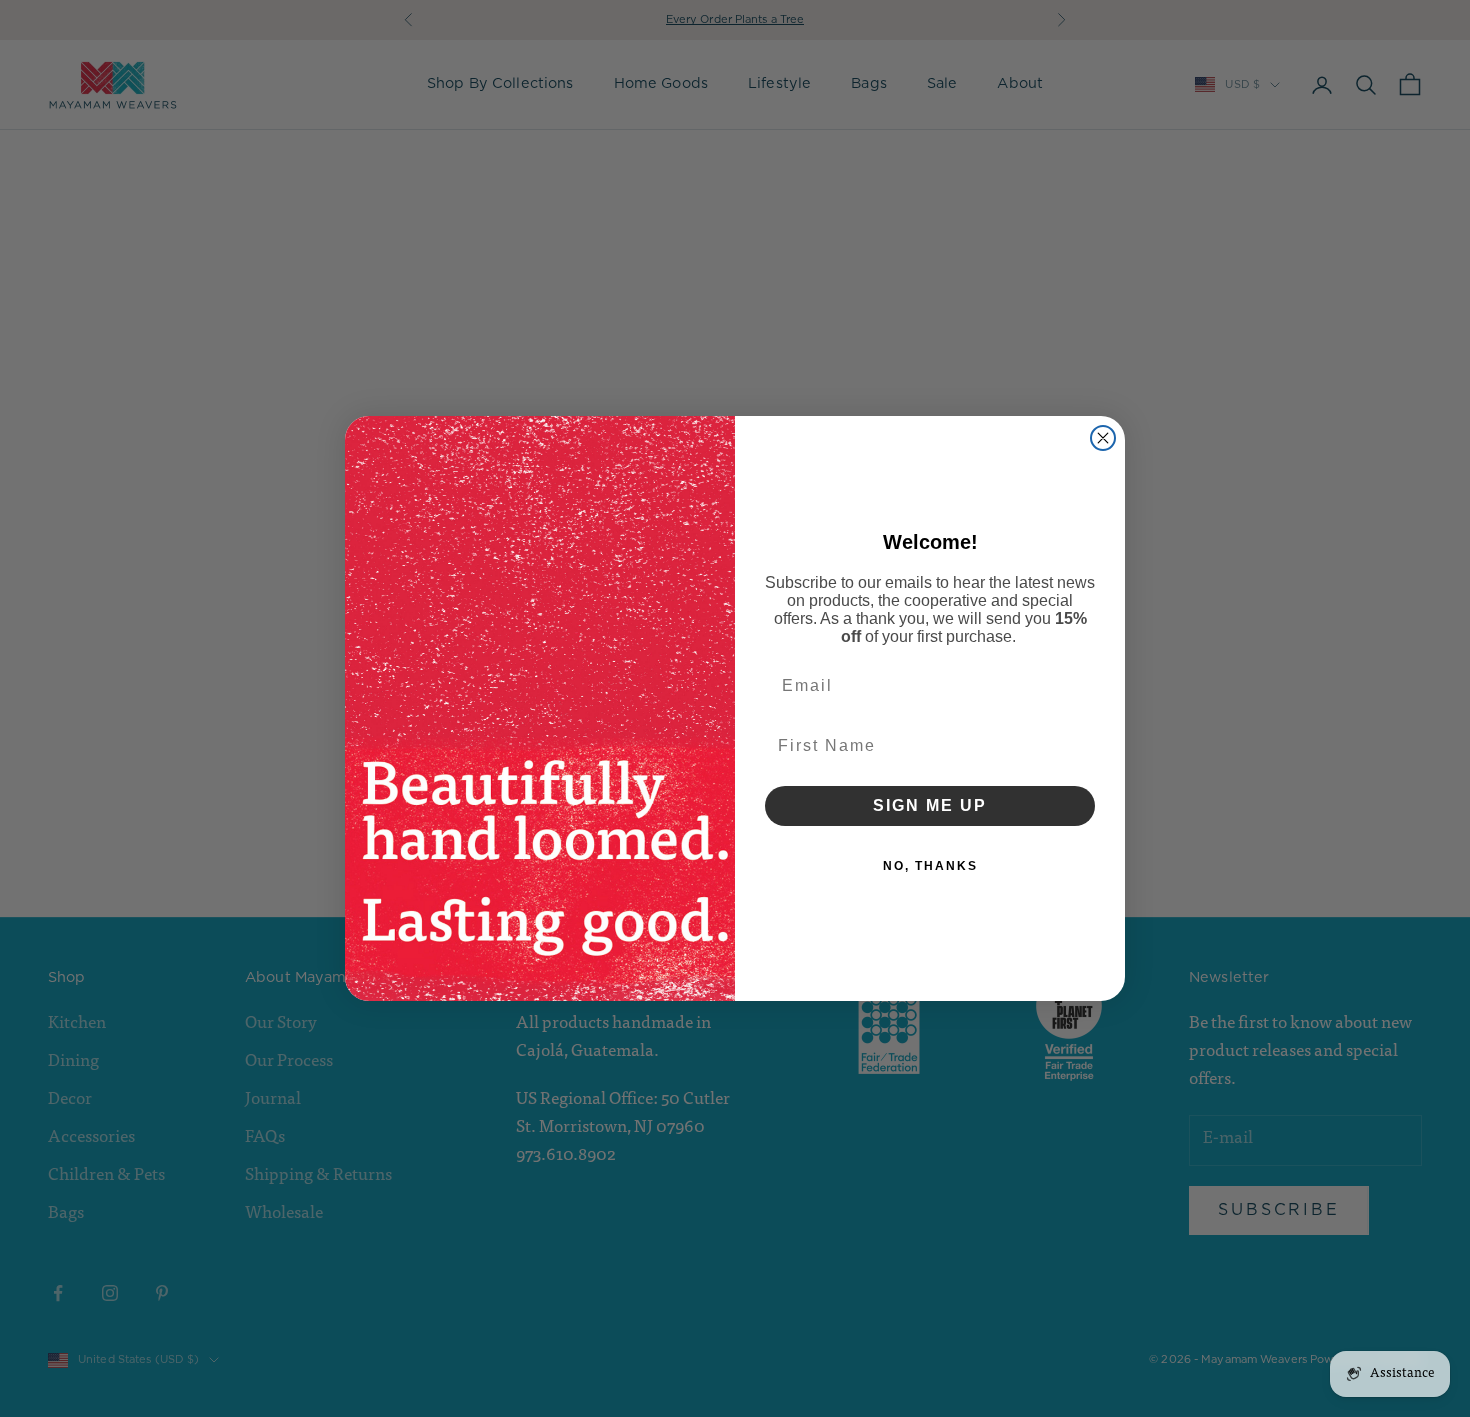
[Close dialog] (1103, 438)
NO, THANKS (930, 866)
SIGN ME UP (930, 805)
